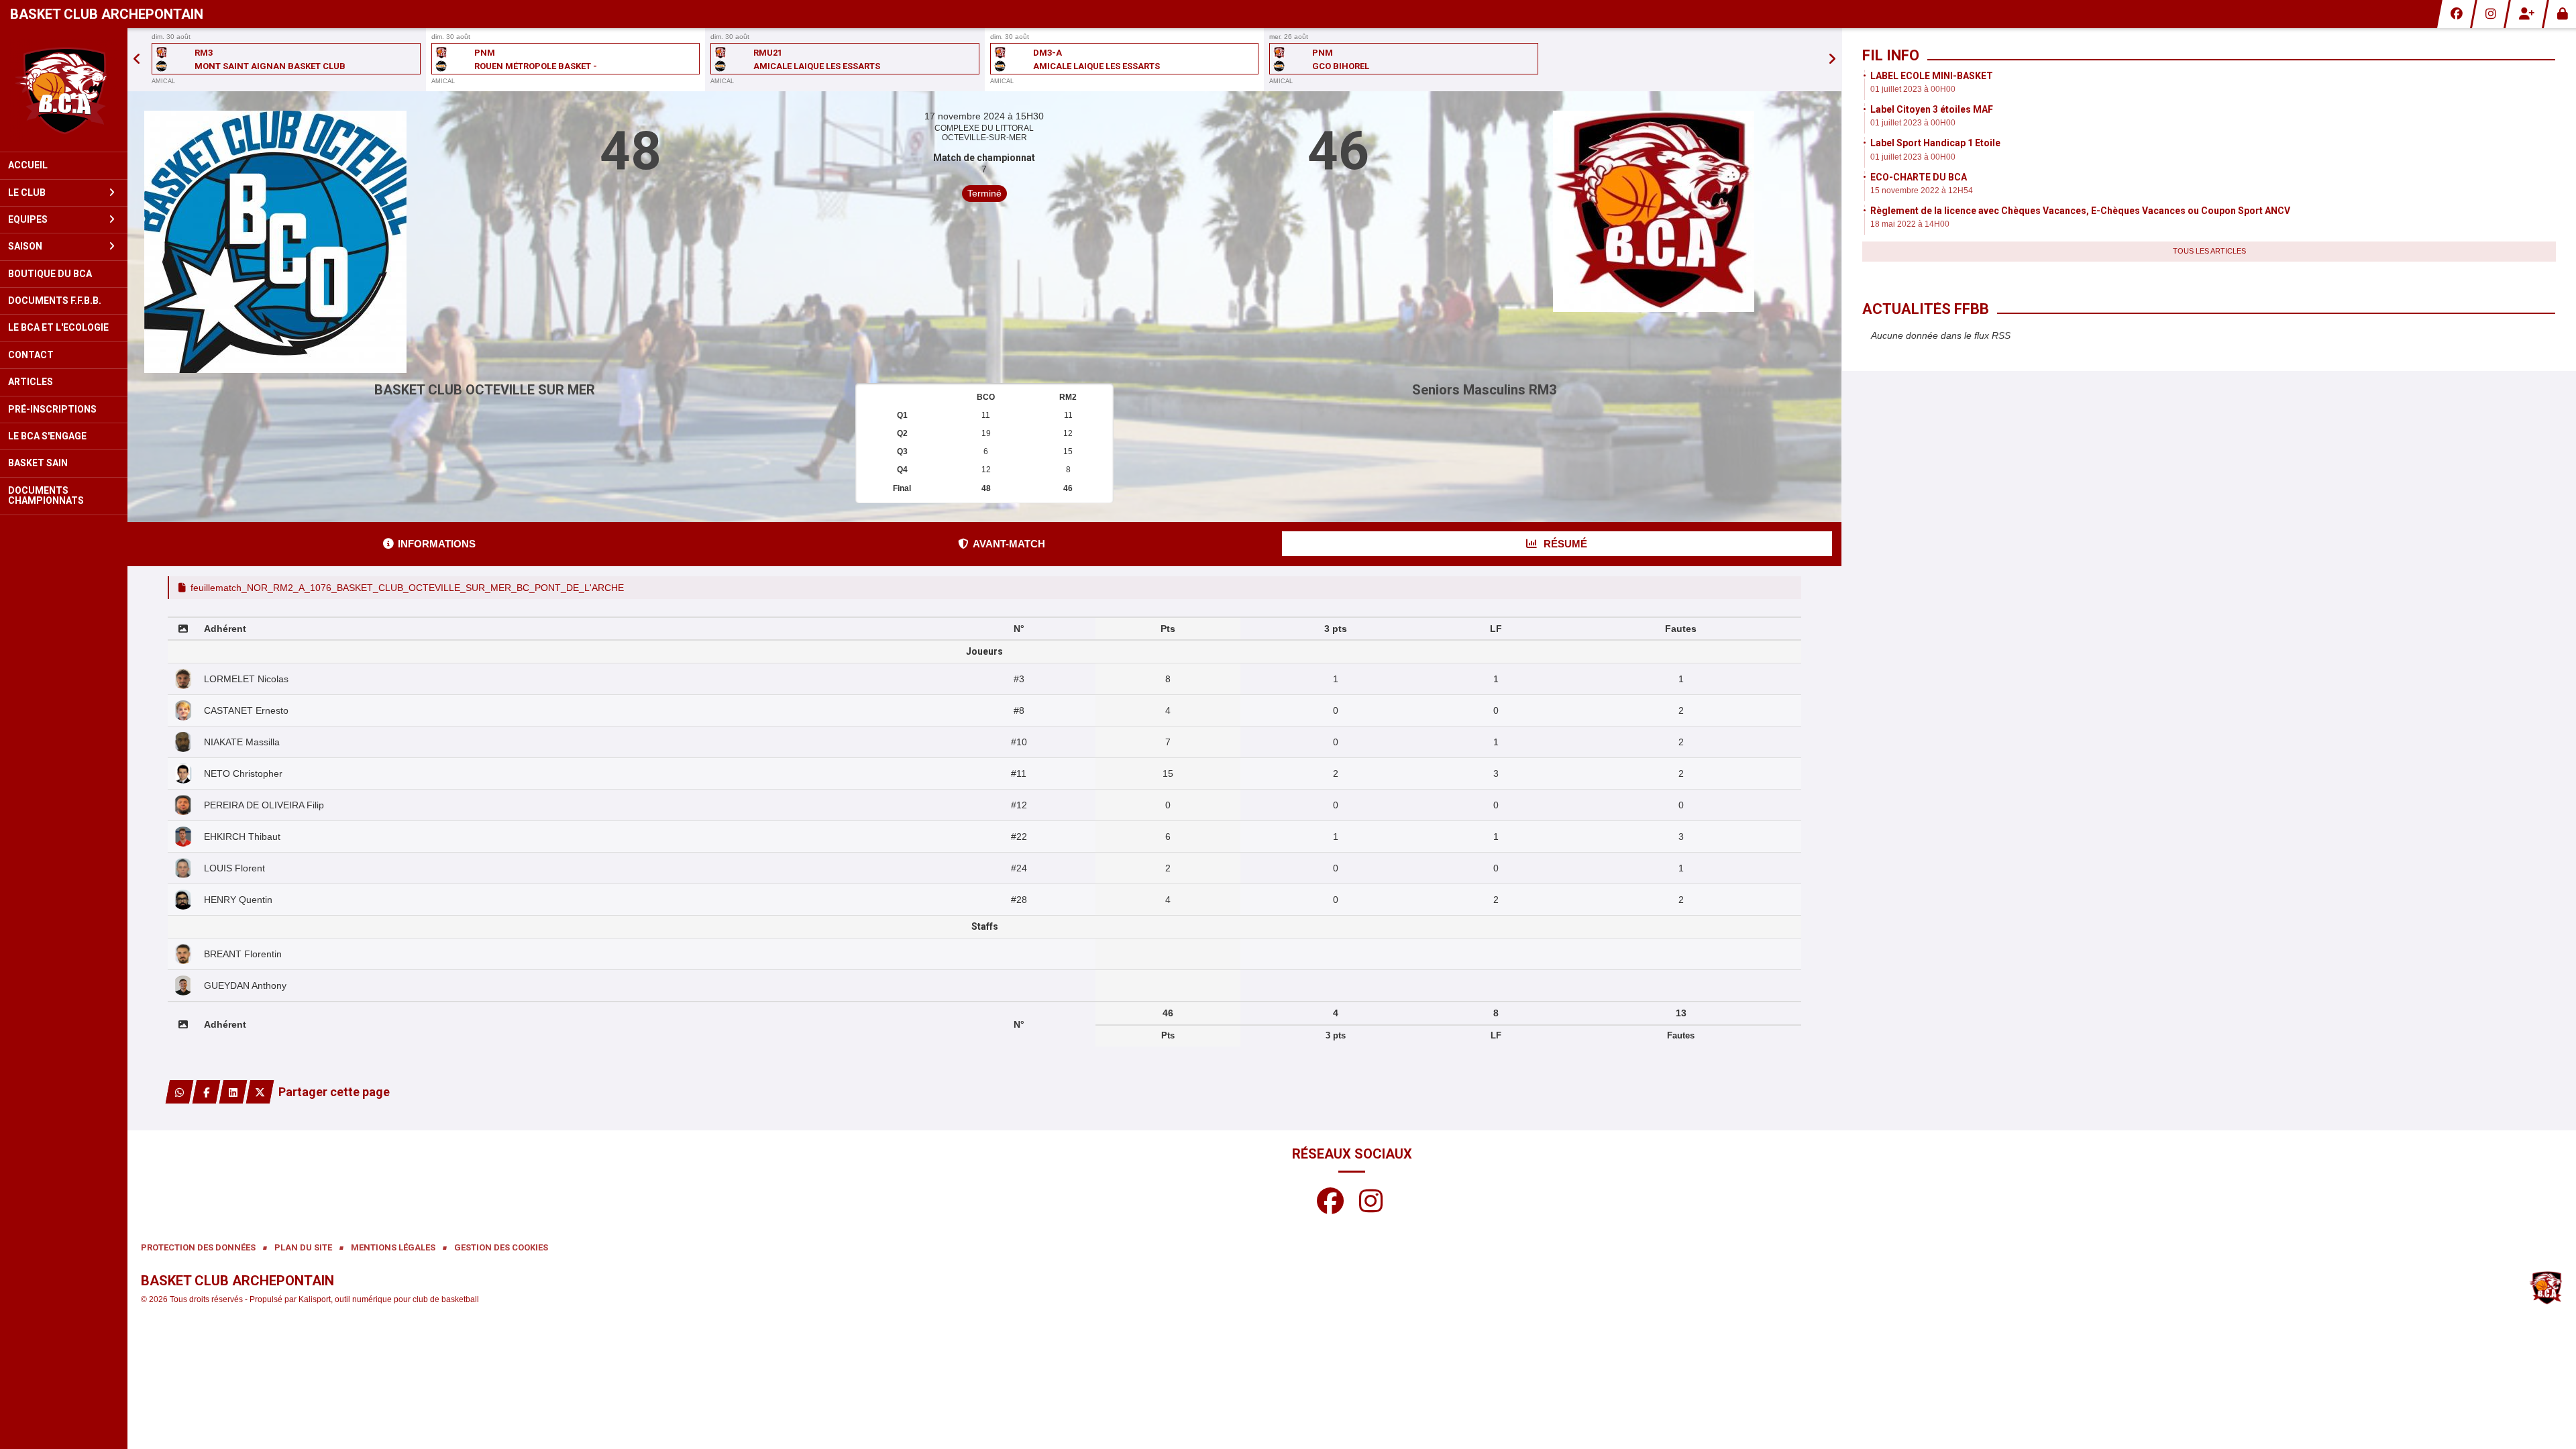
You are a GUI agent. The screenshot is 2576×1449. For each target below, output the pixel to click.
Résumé (1564, 544)
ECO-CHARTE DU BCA (1919, 177)
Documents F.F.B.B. (55, 301)
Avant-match (1009, 544)
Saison (25, 246)
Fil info (1891, 55)
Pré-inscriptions (52, 409)
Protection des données (198, 1247)
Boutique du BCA (50, 274)
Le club (27, 193)
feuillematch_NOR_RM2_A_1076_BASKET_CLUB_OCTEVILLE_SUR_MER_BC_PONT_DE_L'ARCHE (407, 588)
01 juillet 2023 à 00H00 (1913, 89)
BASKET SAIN (38, 463)
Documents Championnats (46, 495)
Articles (31, 382)
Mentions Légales (393, 1247)
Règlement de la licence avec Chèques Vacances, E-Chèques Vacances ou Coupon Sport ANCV (2080, 211)
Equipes (28, 219)
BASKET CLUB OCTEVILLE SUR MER (485, 390)
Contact (31, 355)
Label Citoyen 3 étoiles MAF (1932, 109)
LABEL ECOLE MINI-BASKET (1932, 76)
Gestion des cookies (501, 1247)
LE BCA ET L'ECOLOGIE (58, 327)
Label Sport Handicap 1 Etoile (1935, 143)
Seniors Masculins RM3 (1484, 390)
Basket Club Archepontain (107, 14)
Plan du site (303, 1247)
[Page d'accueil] (64, 90)
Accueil (28, 165)
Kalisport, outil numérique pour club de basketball (389, 1299)
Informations (437, 544)
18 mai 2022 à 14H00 (1910, 224)
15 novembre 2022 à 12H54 (1922, 191)
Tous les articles (2209, 251)
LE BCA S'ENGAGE (47, 436)
